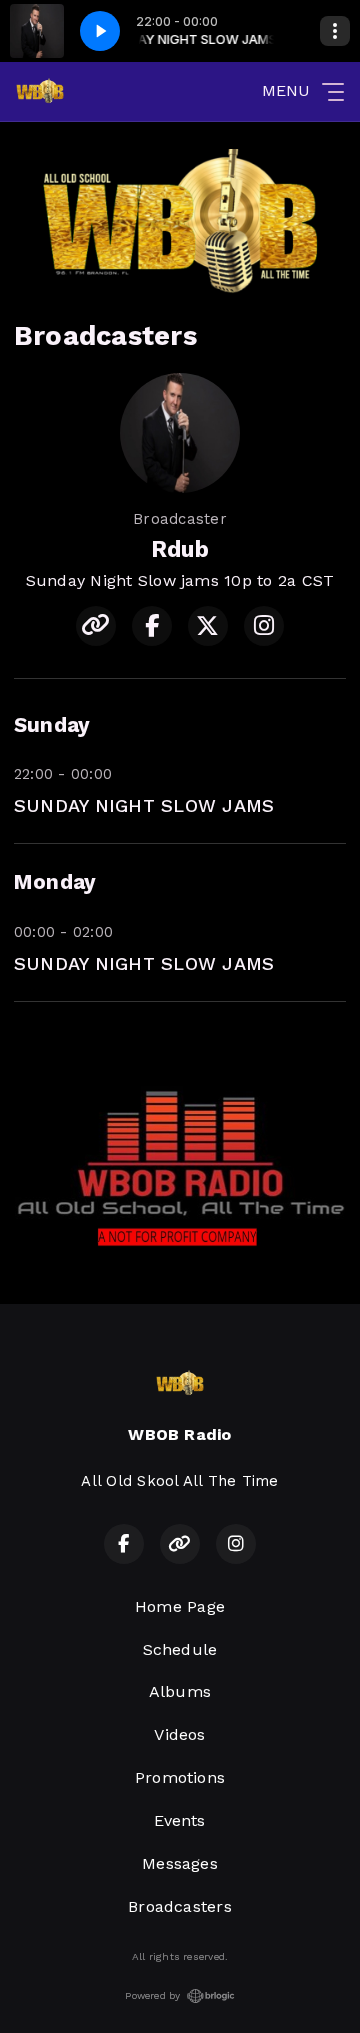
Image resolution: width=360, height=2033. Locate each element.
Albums (180, 1691)
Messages (180, 1863)
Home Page (180, 1606)
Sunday (52, 725)
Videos (179, 1734)
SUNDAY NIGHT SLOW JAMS (144, 805)
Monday (55, 882)
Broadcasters (180, 1906)
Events (179, 1820)
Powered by (152, 1995)
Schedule (180, 1649)
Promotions (180, 1777)
